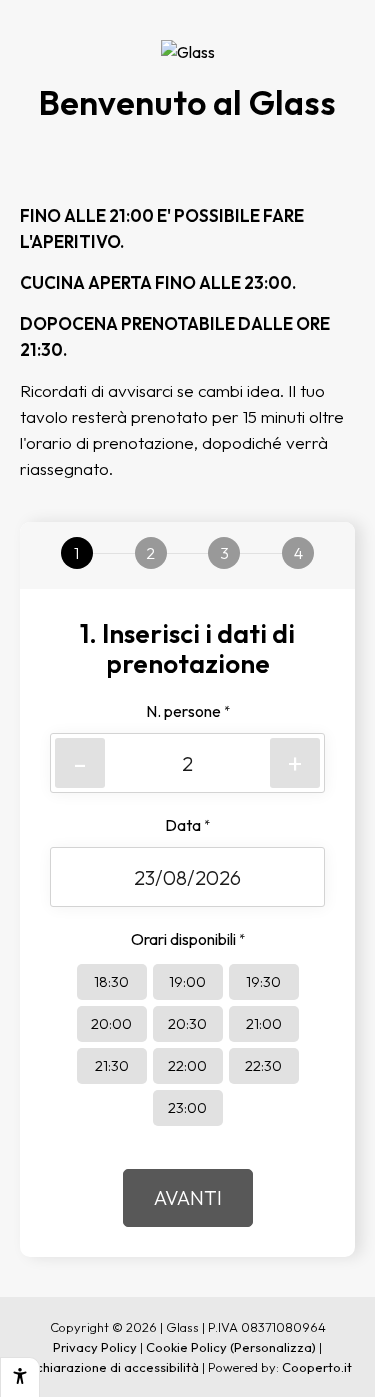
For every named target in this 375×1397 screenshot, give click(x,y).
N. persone (188, 711)
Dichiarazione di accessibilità (111, 1367)
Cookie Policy (186, 1347)
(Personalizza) (273, 1347)
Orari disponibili (188, 939)
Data (187, 825)
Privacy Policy (95, 1347)
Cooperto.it (317, 1367)
